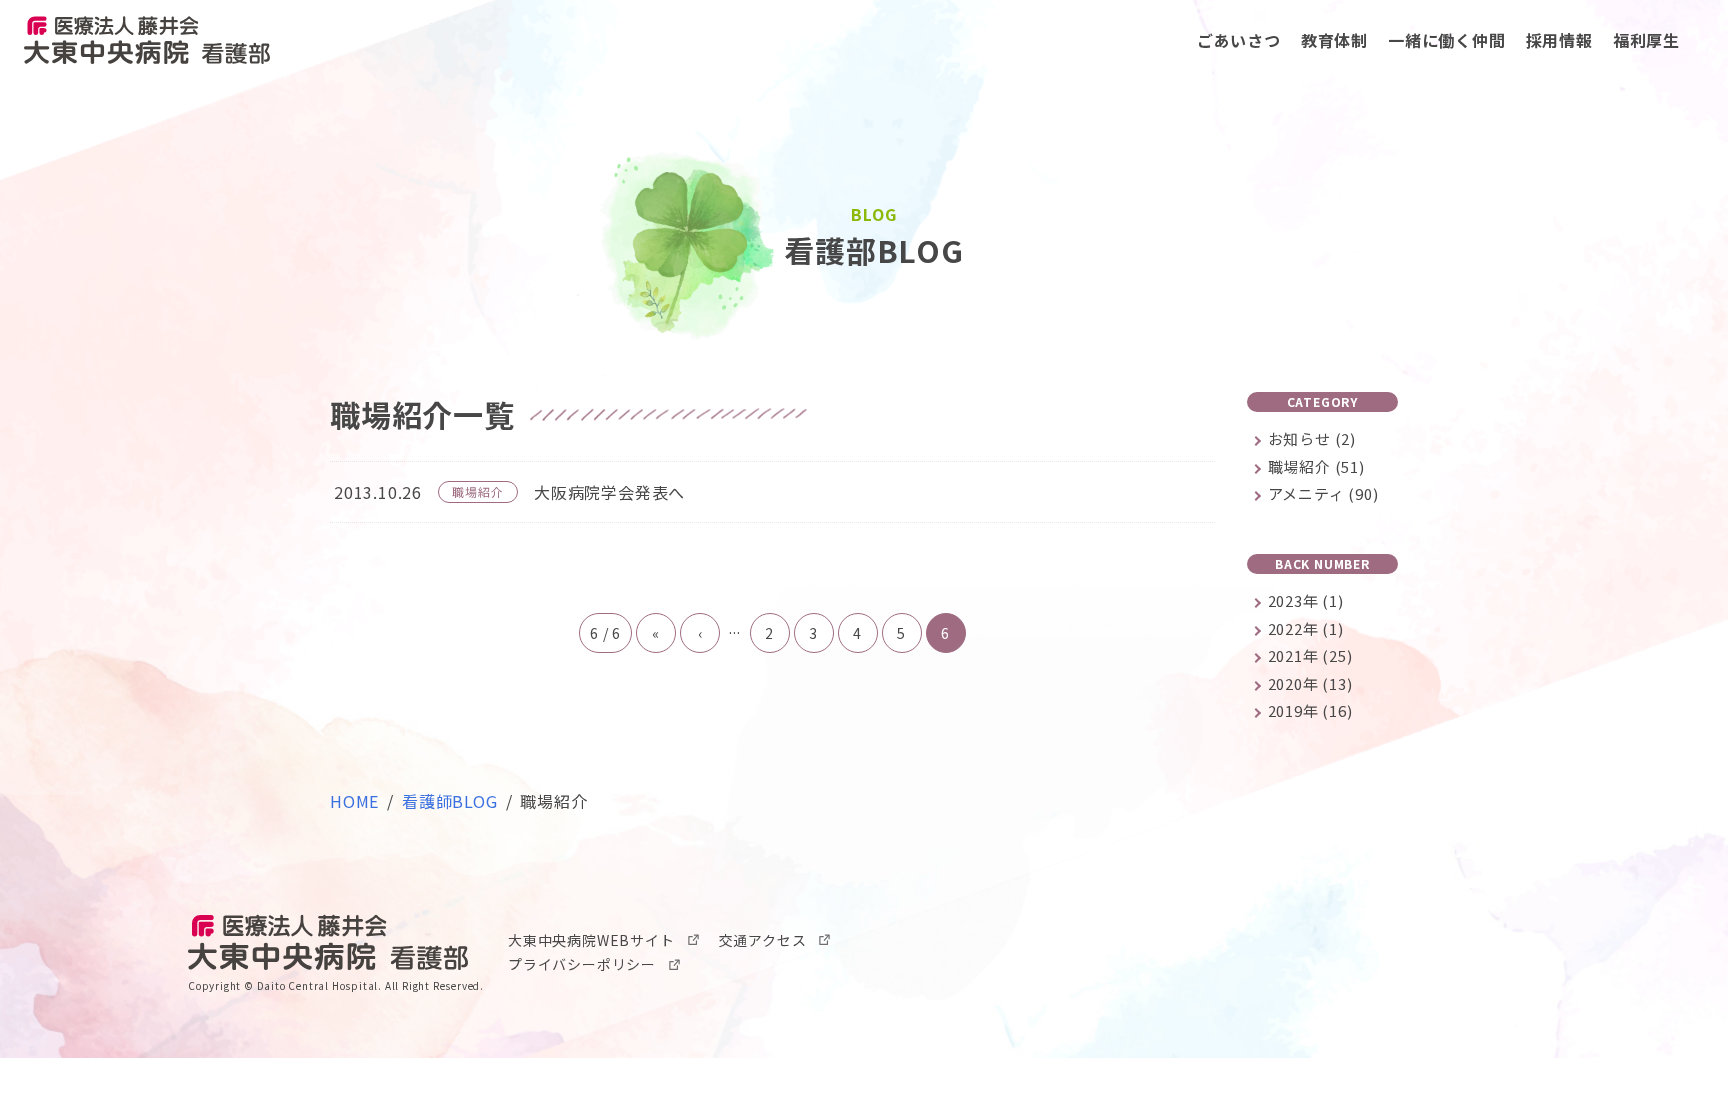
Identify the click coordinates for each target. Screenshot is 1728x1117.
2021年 (1310, 655)
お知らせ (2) (1312, 438)
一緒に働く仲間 (1447, 40)
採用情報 (1559, 40)
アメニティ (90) (1323, 493)
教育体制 (1334, 40)
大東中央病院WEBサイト (591, 940)
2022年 (1306, 628)
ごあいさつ (1239, 40)
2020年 (1310, 683)
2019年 (1310, 710)
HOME (354, 801)
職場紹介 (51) (1316, 466)
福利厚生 (1646, 40)
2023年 (1306, 600)
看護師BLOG (450, 801)
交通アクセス (763, 940)
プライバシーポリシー (582, 964)
